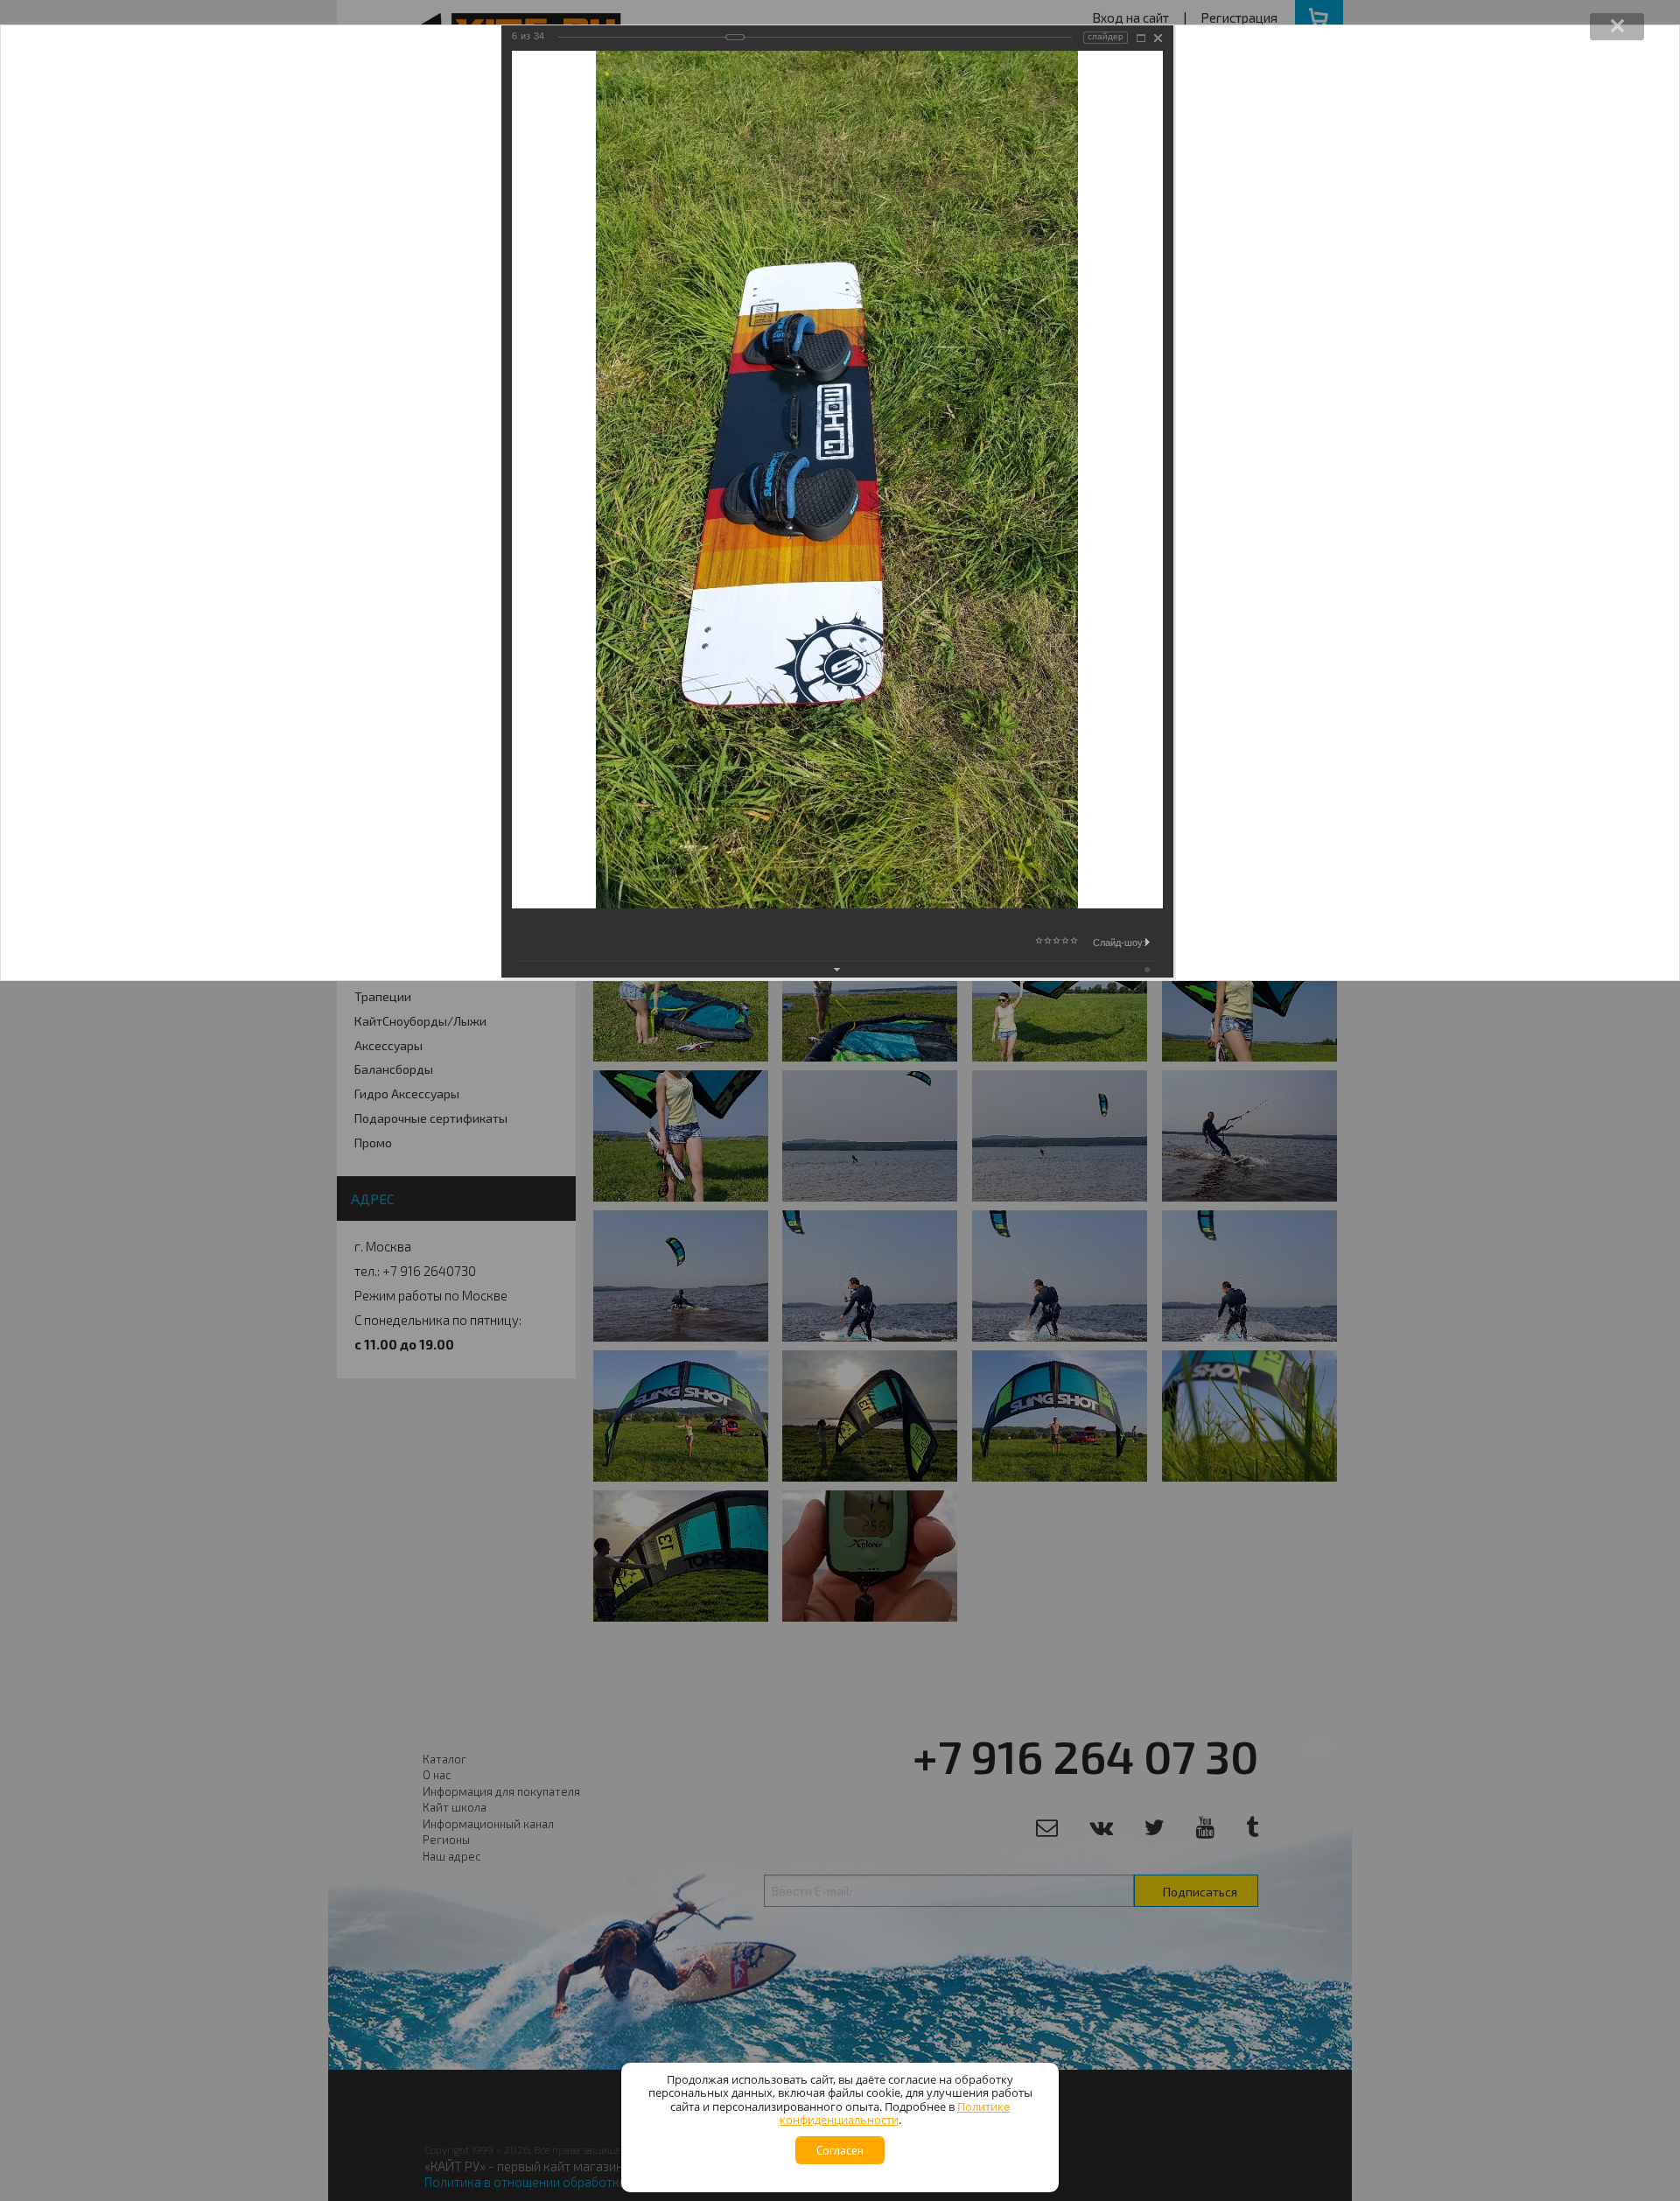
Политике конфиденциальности (895, 2113)
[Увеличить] (1141, 38)
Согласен (840, 2150)
